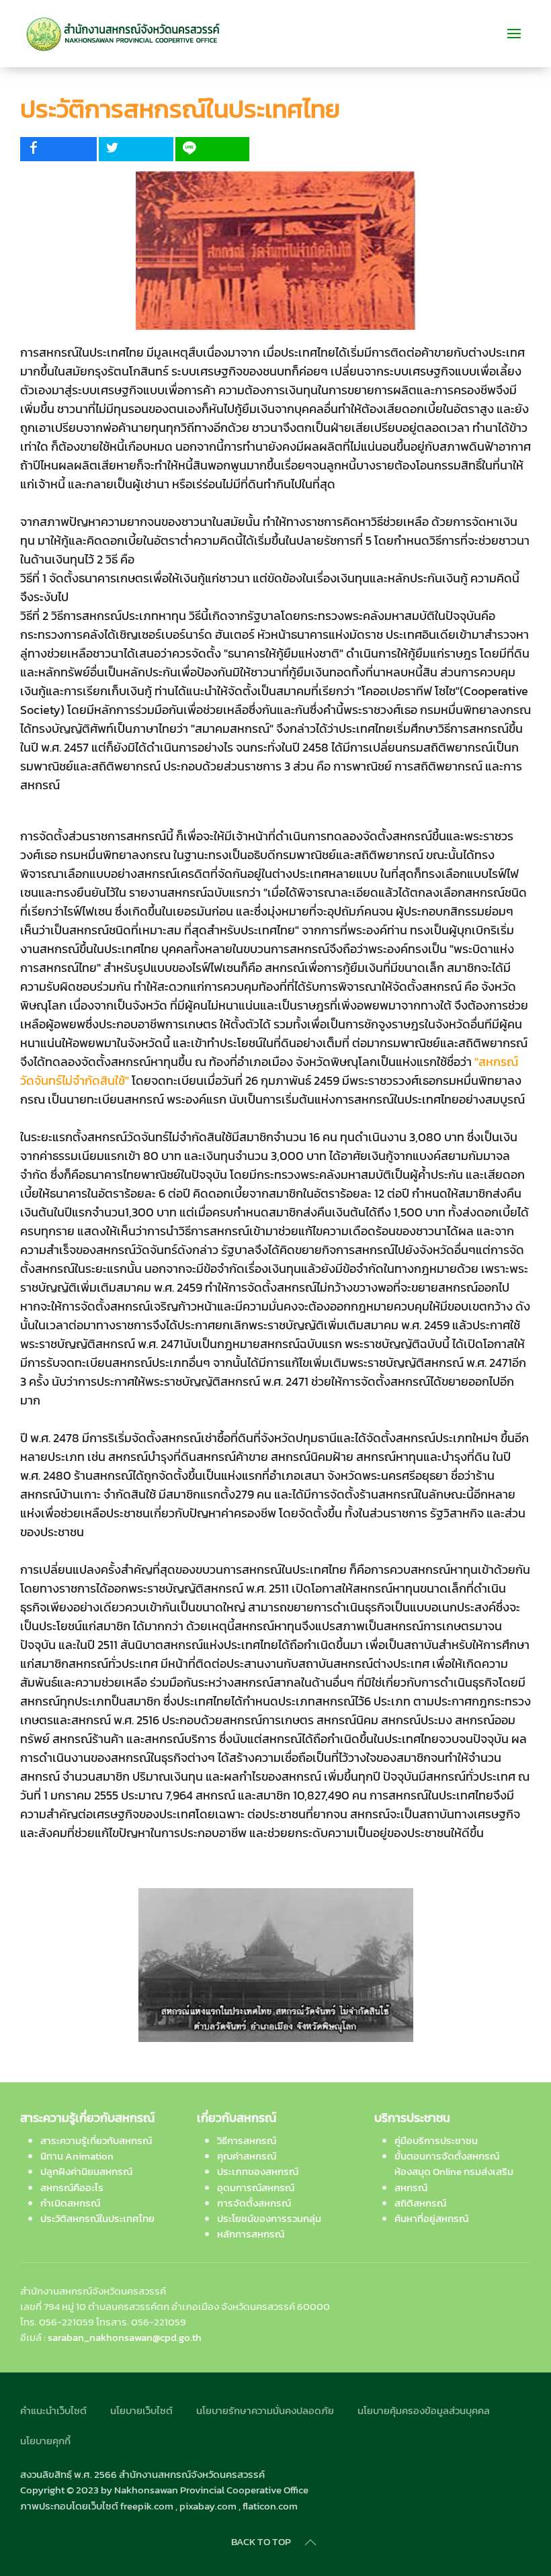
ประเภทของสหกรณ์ (258, 2171)
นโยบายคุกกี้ (45, 2441)
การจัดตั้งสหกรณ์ (254, 2203)
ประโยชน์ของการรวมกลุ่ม (269, 2218)
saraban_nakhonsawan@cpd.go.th (125, 2337)
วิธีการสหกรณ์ (247, 2140)
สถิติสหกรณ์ (420, 2203)
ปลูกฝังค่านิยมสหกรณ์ (86, 2171)
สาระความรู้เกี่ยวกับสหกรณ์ (96, 2140)
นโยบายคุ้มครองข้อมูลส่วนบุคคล (424, 2410)
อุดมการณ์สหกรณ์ (256, 2187)
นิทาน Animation (77, 2156)
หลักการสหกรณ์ (251, 2234)
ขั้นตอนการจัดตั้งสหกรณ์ (447, 2156)
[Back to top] (310, 2542)
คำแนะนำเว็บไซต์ (53, 2410)
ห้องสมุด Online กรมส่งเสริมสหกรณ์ (454, 2179)
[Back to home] (123, 34)
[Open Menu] (514, 34)
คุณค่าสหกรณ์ (247, 2156)
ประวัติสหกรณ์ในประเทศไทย (97, 2218)
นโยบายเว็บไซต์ (141, 2410)
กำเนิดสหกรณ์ (70, 2203)
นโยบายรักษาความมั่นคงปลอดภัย (265, 2410)
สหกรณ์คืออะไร (72, 2187)
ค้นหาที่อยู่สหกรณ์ (431, 2218)
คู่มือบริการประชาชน (436, 2140)
